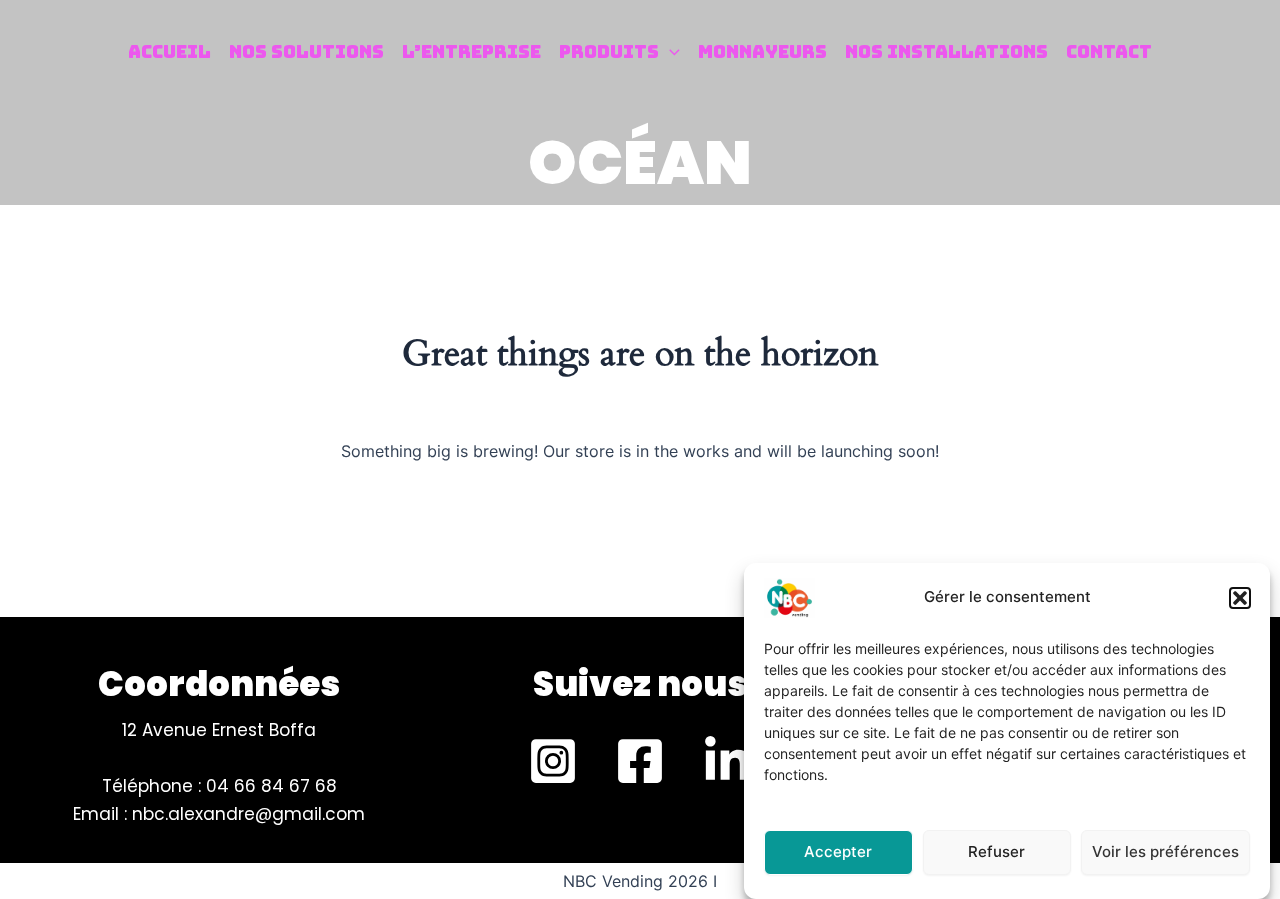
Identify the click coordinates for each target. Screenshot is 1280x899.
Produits (609, 51)
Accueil (169, 51)
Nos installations (946, 51)
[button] (1240, 598)
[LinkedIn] (727, 761)
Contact (1109, 51)
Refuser (996, 851)
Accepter (838, 851)
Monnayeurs (762, 51)
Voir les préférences (1165, 851)
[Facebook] (640, 761)
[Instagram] (553, 761)
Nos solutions (306, 51)
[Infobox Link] (640, 689)
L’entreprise (471, 51)
